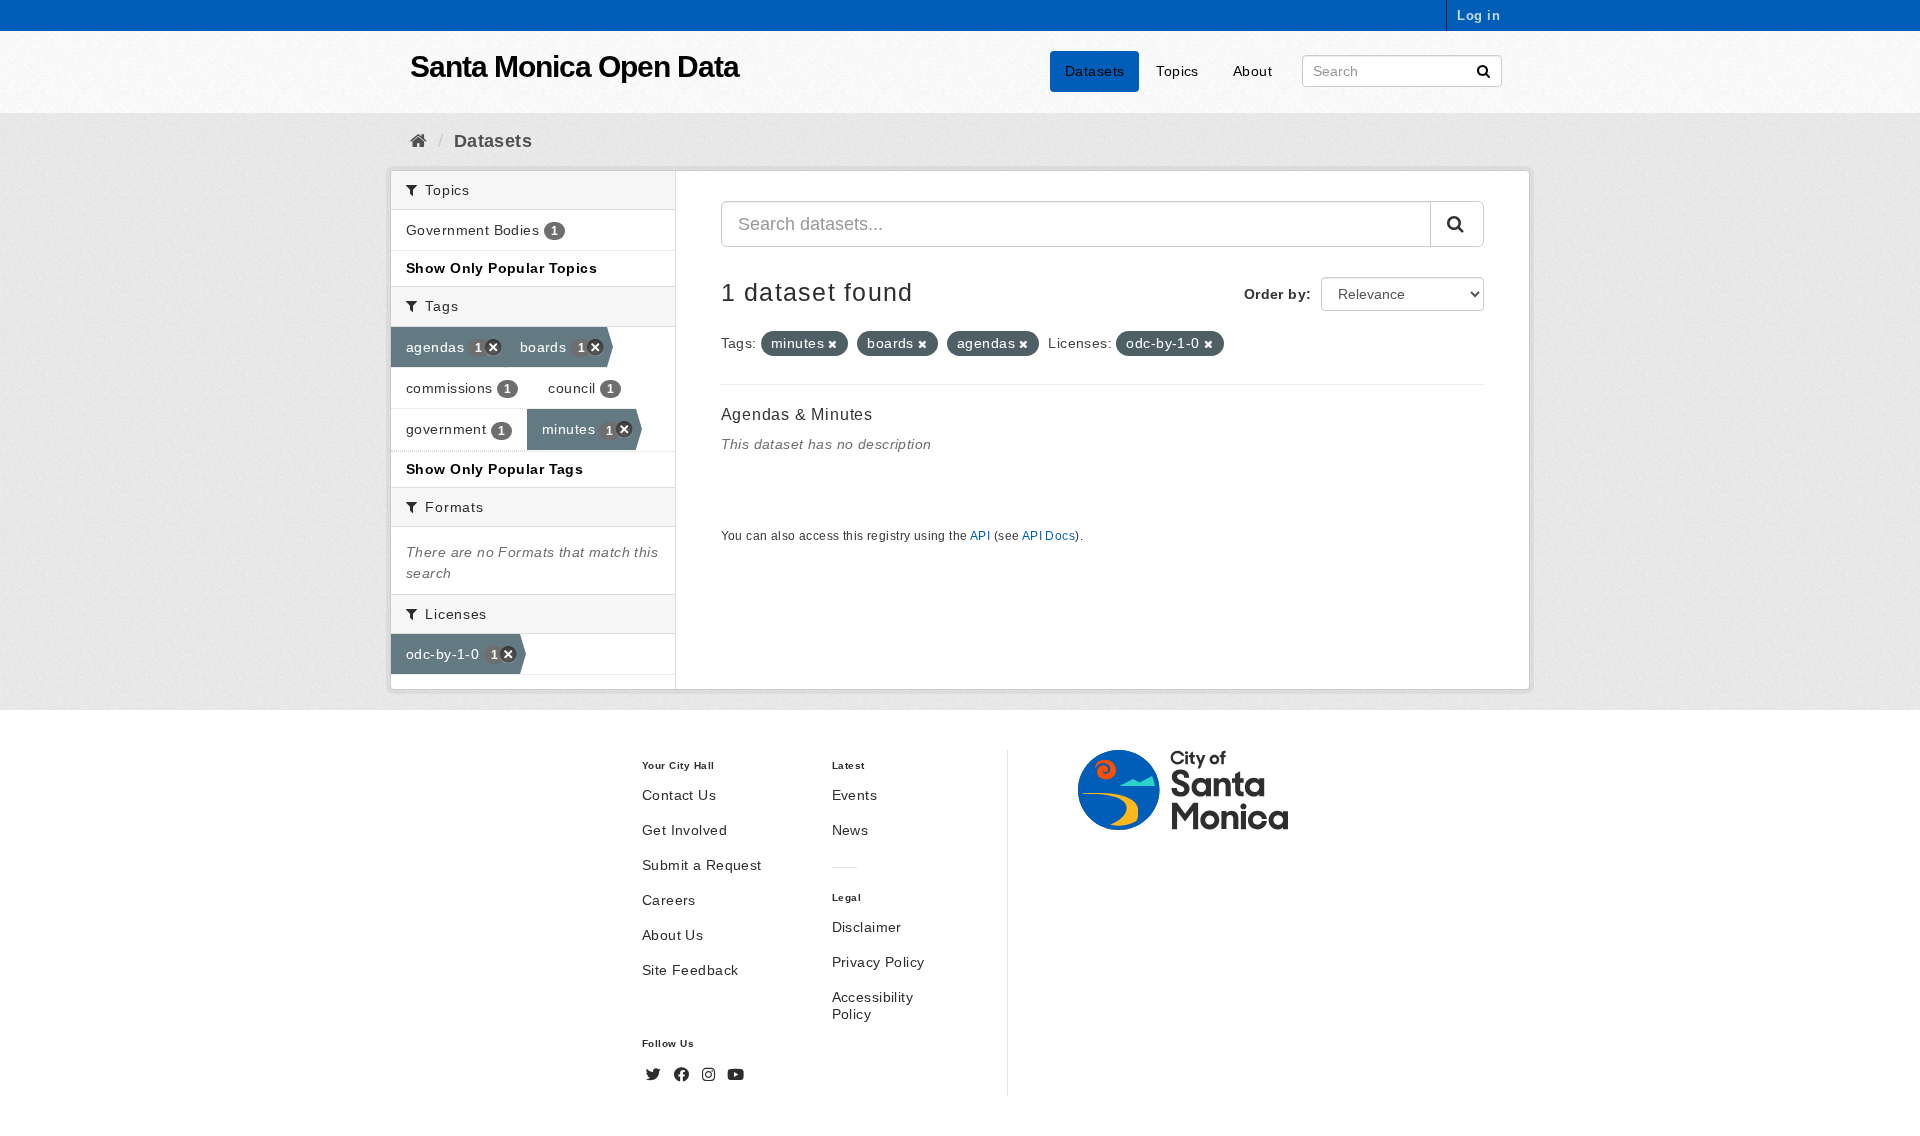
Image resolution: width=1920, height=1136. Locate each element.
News (850, 830)
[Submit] (1483, 69)
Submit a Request (702, 865)
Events (855, 795)
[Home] (418, 141)
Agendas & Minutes (797, 414)
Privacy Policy (878, 962)
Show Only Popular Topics (501, 268)
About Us (672, 935)
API (980, 536)
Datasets (1094, 71)
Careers (669, 900)
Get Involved (684, 830)
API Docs (1048, 536)
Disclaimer (867, 927)
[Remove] (832, 344)
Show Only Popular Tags (494, 469)
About (1252, 71)
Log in (1478, 15)
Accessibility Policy (872, 1005)
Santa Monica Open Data (574, 66)
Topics (1177, 71)
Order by (1275, 294)
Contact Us (679, 795)
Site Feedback (690, 970)
